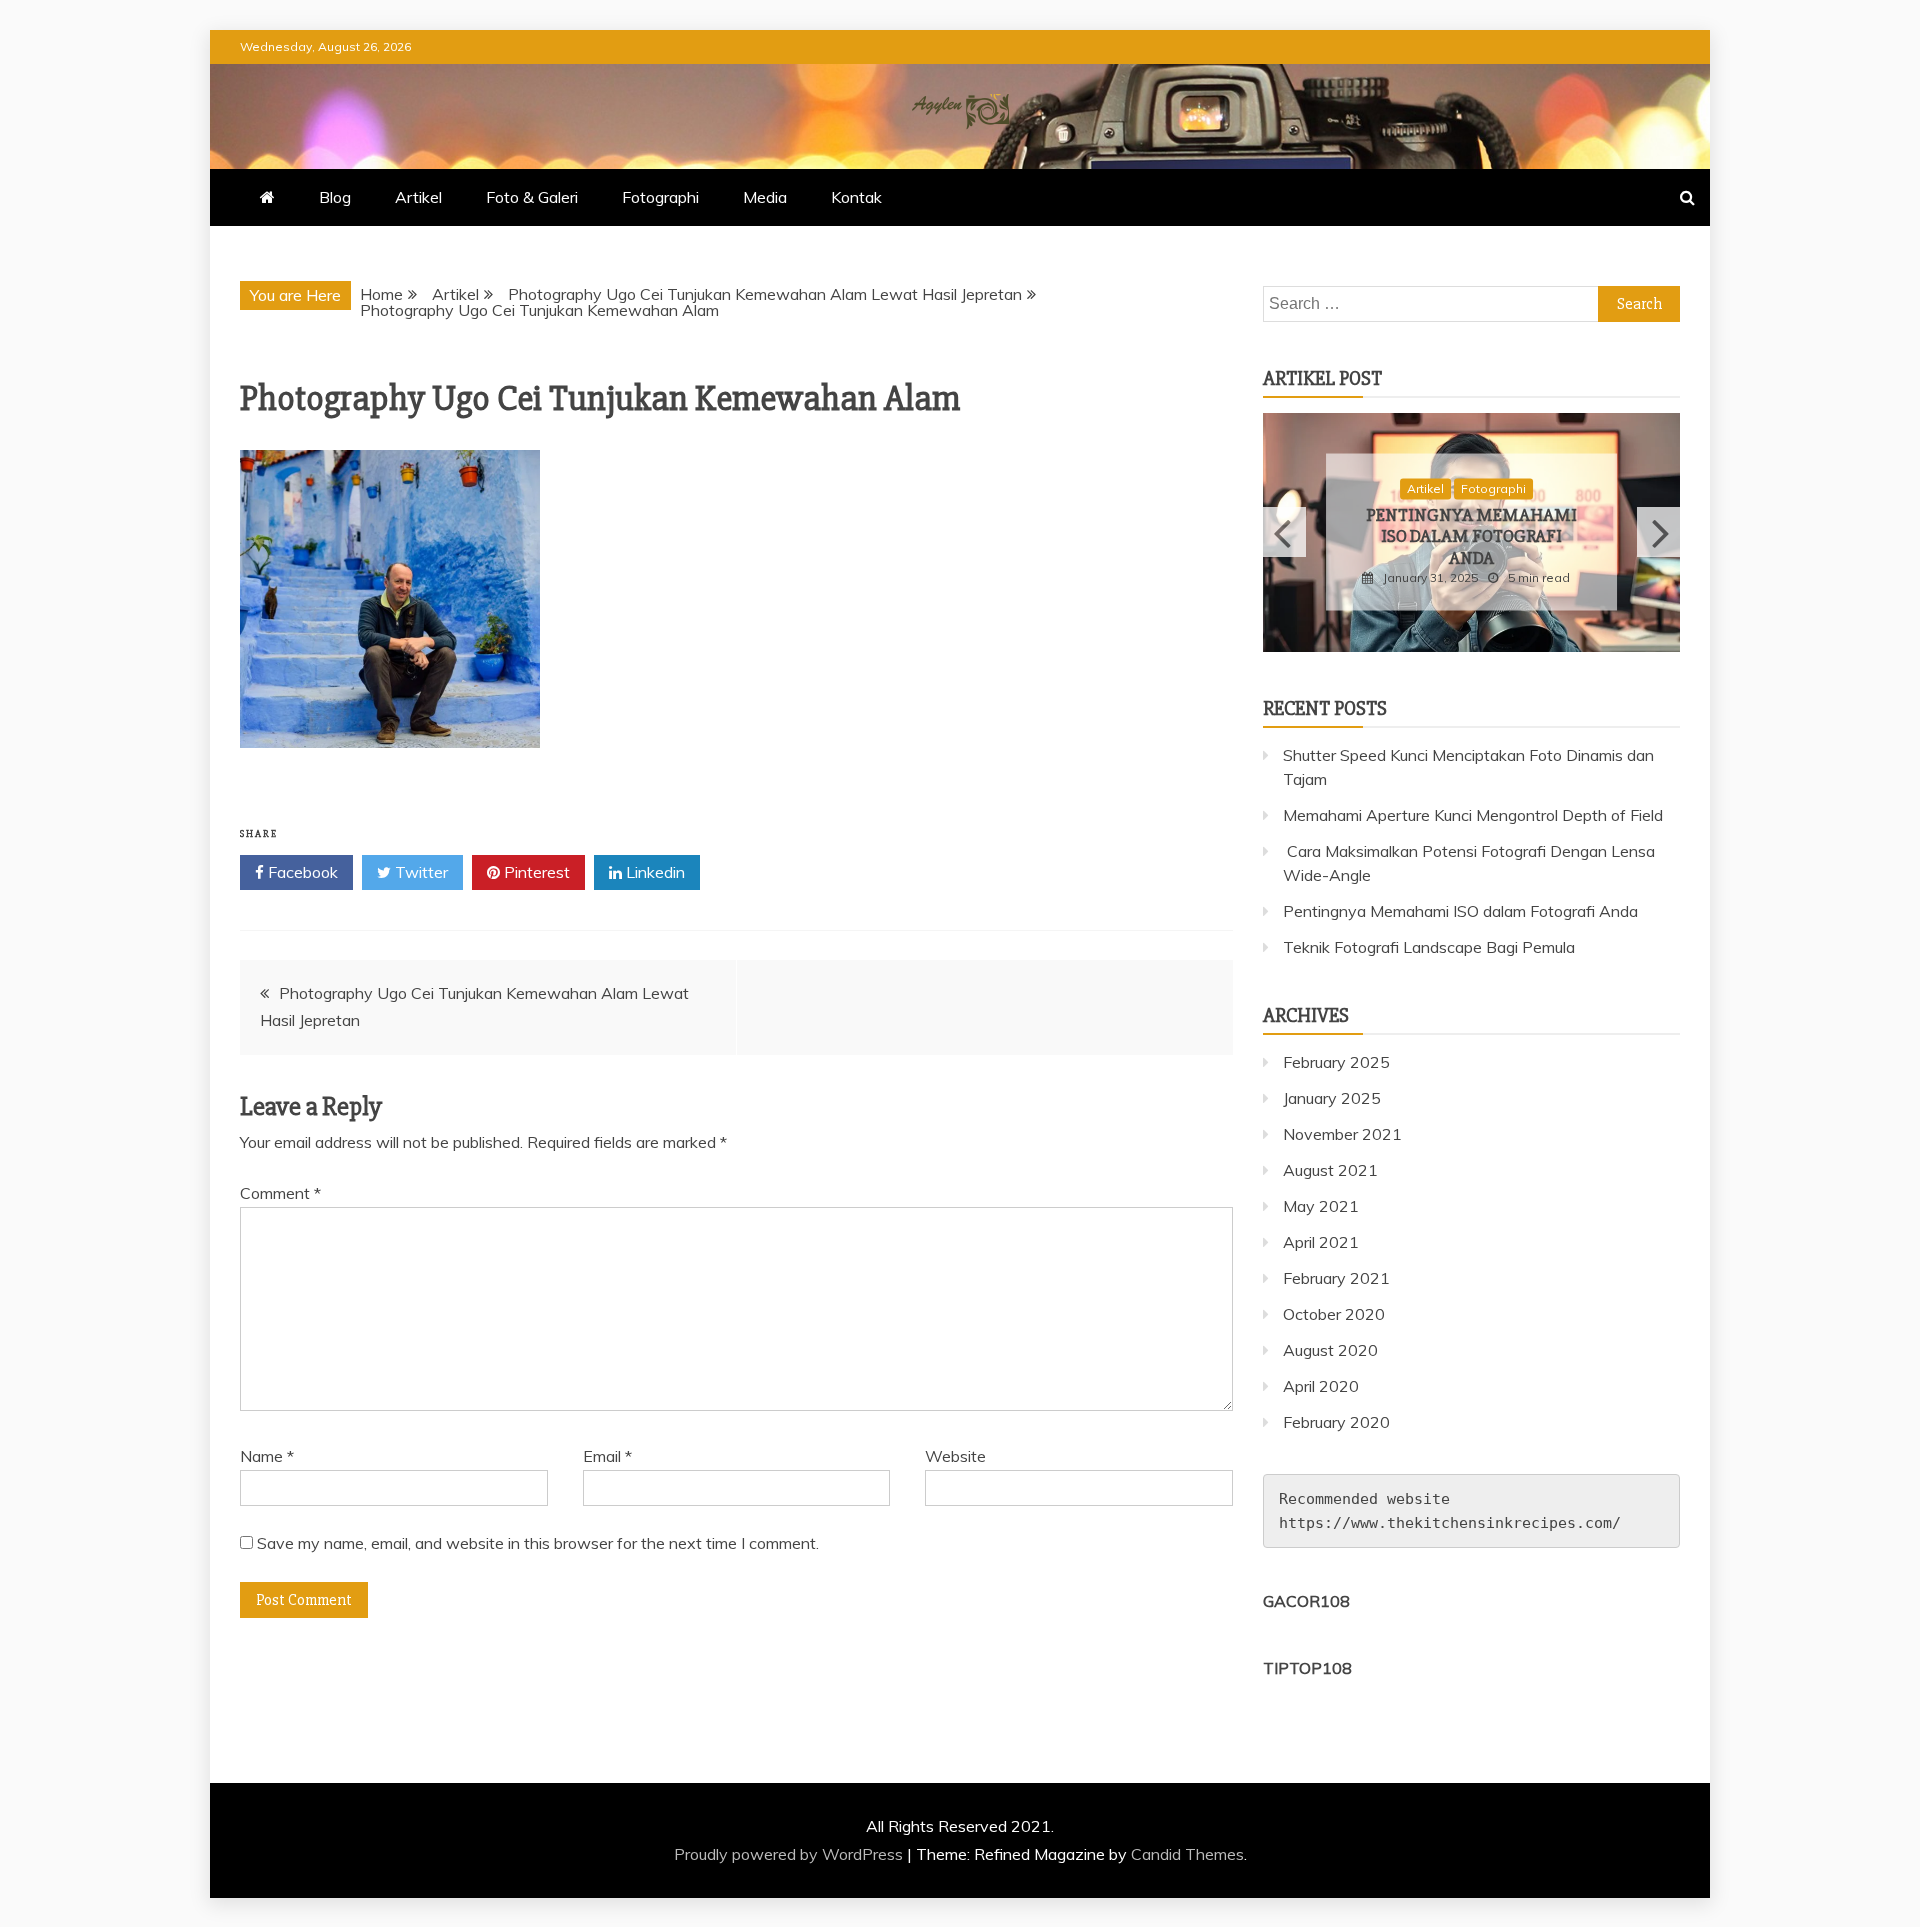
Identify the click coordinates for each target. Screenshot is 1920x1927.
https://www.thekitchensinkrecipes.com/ (1450, 1523)
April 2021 (1321, 1242)
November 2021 (1342, 1134)
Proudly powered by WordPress (790, 1854)
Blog (335, 197)
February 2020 (1336, 1422)
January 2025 (1332, 1098)
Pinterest (535, 872)
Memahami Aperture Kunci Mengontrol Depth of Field (1473, 815)
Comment (280, 1193)
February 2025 (1336, 1062)
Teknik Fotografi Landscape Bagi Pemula (1429, 947)
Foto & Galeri (532, 197)
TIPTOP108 (1307, 1668)
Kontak (856, 197)
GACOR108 (1306, 1601)
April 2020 (1321, 1386)
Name (267, 1456)
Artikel (418, 197)
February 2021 (1336, 1278)
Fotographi (660, 197)
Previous (1284, 532)
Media (765, 197)
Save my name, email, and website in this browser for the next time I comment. (538, 1543)
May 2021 (1321, 1206)
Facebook (301, 872)
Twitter (419, 872)
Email (607, 1456)
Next (1658, 532)
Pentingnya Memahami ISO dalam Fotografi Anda (1471, 535)
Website (955, 1456)
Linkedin (653, 872)
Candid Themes (1187, 1854)
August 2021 (1330, 1170)
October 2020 (1334, 1314)
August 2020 (1330, 1350)
